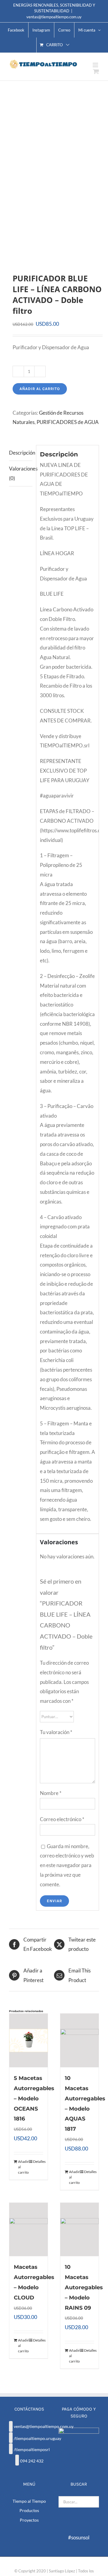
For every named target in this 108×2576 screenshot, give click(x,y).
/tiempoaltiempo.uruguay (37, 2438)
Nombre (51, 1793)
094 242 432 (32, 2461)
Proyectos (29, 2520)
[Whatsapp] (17, 2460)
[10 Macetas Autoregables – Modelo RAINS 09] (79, 2230)
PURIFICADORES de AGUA (68, 422)
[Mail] (11, 2426)
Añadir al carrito (40, 389)
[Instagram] (11, 2449)
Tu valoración (56, 1732)
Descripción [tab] (21, 453)
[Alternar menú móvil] (96, 65)
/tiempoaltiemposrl (32, 2449)
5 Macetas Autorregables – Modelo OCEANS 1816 (34, 2098)
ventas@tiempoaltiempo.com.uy (54, 17)
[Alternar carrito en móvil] (96, 71)
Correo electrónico (62, 1819)
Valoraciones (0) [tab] (21, 473)
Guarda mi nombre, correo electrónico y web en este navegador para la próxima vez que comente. (67, 1865)
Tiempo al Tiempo (29, 2501)
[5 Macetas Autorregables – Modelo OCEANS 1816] (28, 2040)
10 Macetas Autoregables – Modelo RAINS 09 (84, 2287)
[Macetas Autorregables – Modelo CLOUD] (28, 2230)
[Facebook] (11, 2438)
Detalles (38, 2161)
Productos (29, 2510)
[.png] (54, 177)
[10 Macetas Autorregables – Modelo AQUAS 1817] (79, 2040)
